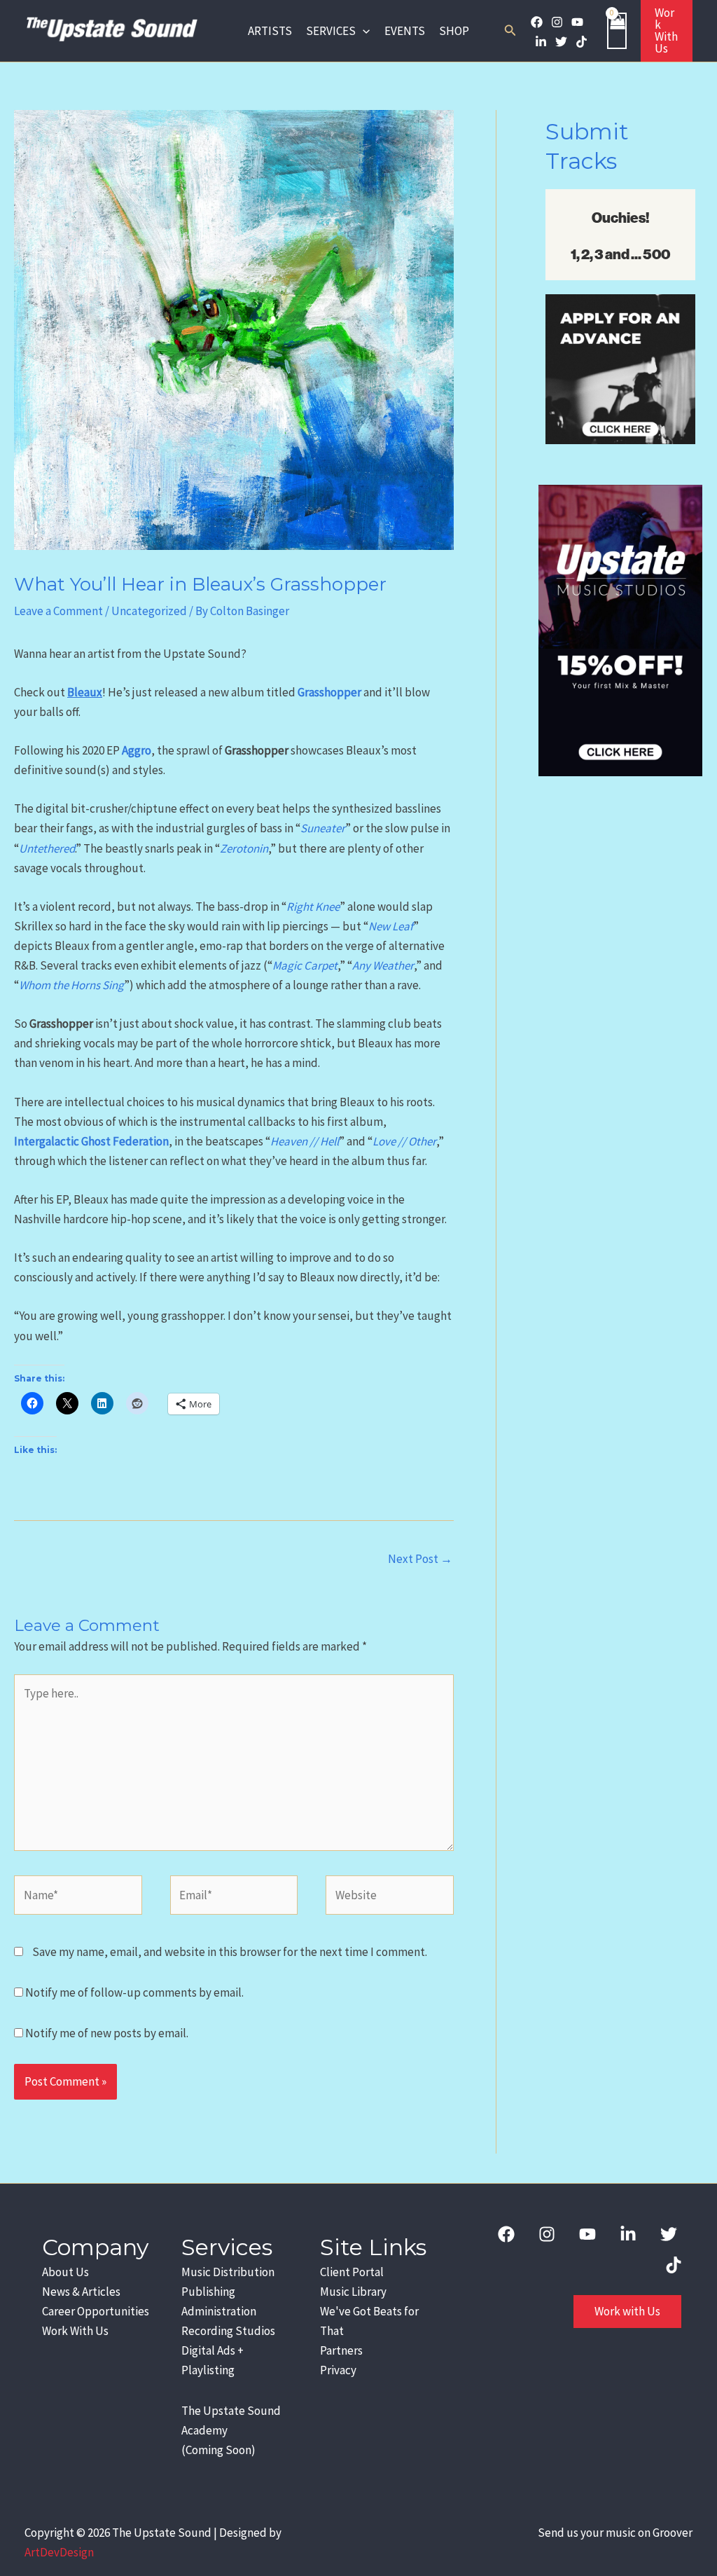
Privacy (338, 2370)
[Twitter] (561, 42)
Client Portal (352, 2272)
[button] (363, 31)
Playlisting (208, 2370)
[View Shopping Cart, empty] (617, 30)
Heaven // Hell (305, 1141)
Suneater (323, 828)
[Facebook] (537, 22)
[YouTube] (577, 22)
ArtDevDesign (59, 2552)
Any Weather (383, 965)
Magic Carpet (305, 965)
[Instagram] (557, 22)
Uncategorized (149, 611)
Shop (454, 31)
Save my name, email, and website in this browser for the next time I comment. (230, 1952)
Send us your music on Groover (615, 2533)
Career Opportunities (96, 2311)
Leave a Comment (58, 611)
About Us (65, 2272)
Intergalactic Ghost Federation (91, 1141)
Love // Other (404, 1141)
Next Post (420, 1559)
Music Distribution (228, 2272)
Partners (341, 2350)
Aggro (137, 750)
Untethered (47, 848)
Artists (270, 31)
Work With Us (75, 2331)
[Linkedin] (541, 42)
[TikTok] (582, 42)
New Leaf (391, 926)
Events (405, 31)
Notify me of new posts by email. (107, 2033)
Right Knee (313, 907)
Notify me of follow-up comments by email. (134, 1992)
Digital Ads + (213, 2350)
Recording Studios (228, 2331)
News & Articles (81, 2292)
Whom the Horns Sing (71, 985)
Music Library (353, 2292)
